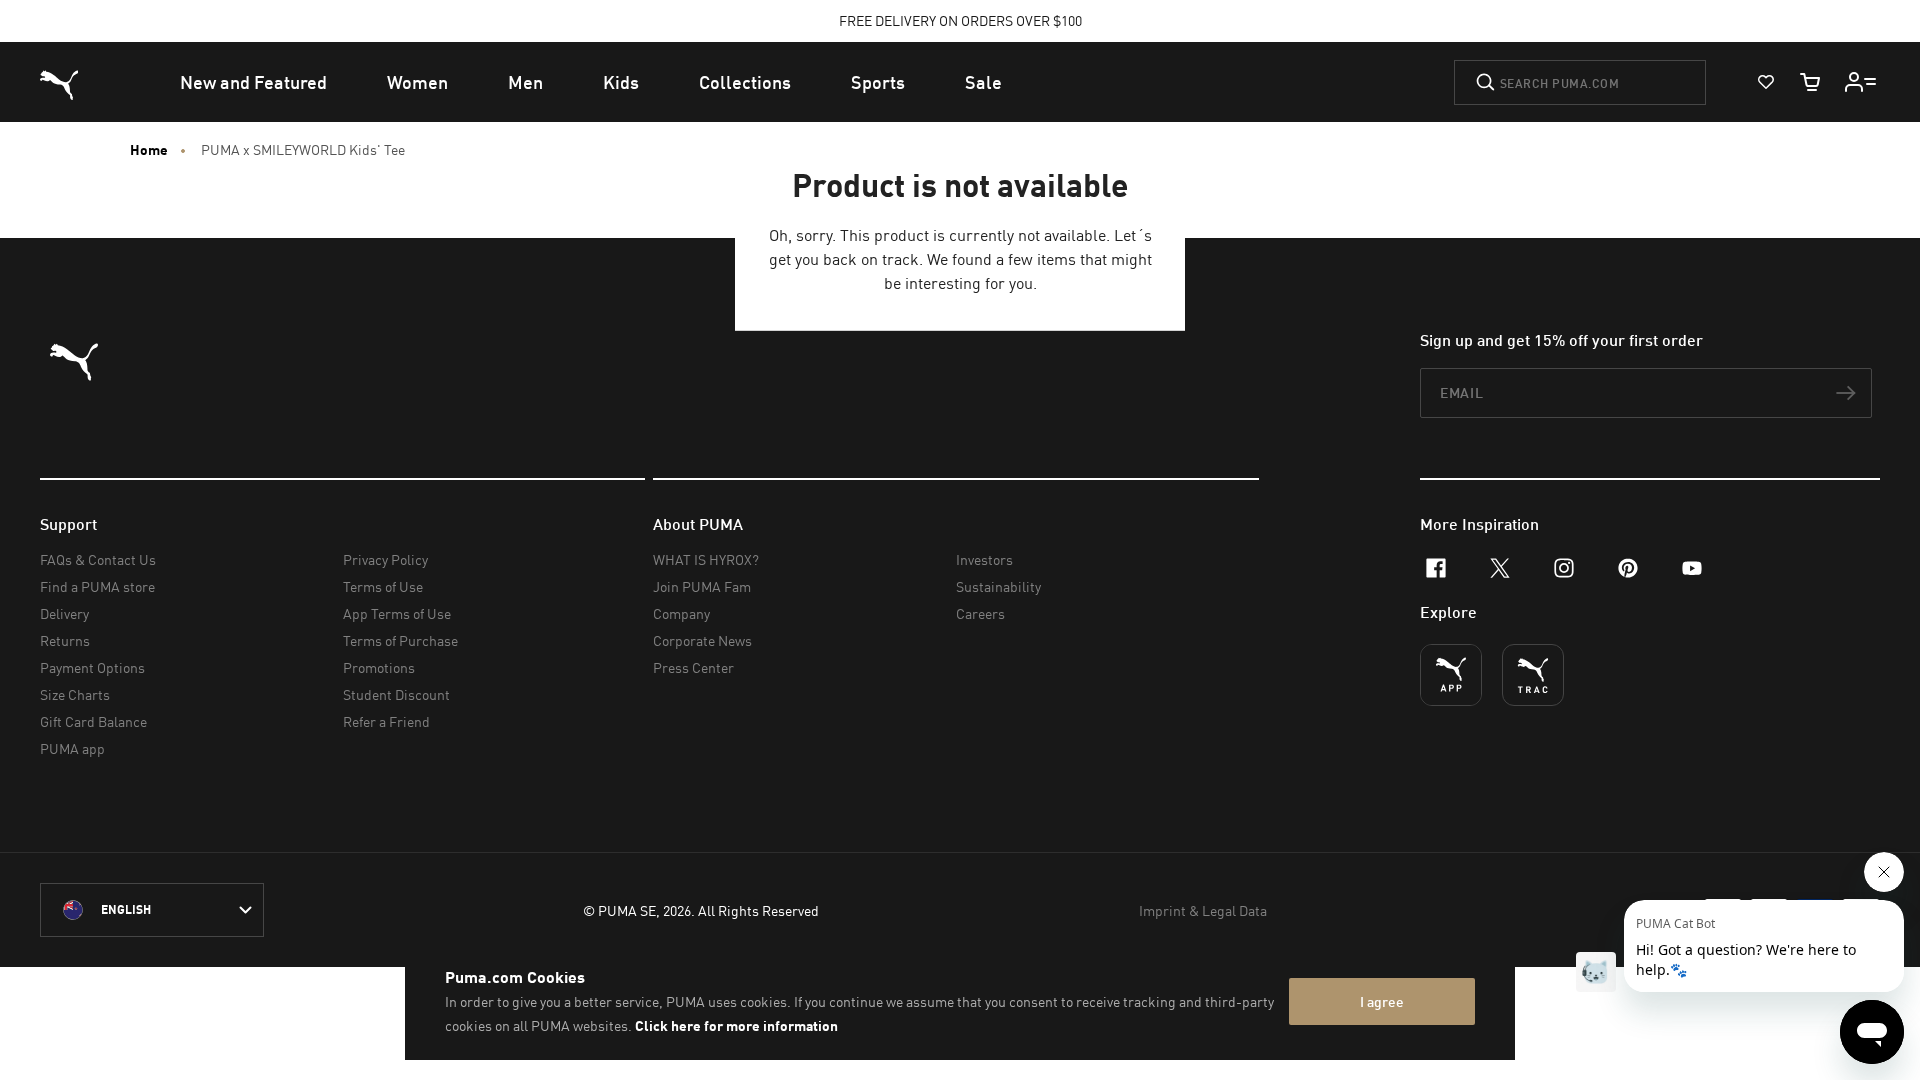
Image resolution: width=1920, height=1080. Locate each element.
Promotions (379, 667)
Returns (65, 640)
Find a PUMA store (97, 586)
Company (681, 613)
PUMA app (72, 748)
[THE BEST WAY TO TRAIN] (1533, 675)
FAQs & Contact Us (98, 559)
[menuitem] (253, 82)
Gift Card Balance (93, 721)
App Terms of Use (397, 613)
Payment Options (92, 667)
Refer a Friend (386, 721)
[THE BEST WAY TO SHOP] (1451, 675)
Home (149, 150)
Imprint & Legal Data (1203, 910)
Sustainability (998, 586)
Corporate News (702, 640)
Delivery (64, 613)
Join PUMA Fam (702, 586)
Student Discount (396, 694)
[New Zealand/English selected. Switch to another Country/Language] (152, 910)
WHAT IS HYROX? (706, 559)
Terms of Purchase (400, 640)
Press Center (693, 667)
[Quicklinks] (1861, 82)
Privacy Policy (385, 559)
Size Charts (75, 694)
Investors (984, 559)
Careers (980, 613)
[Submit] (1485, 82)
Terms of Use (383, 586)
